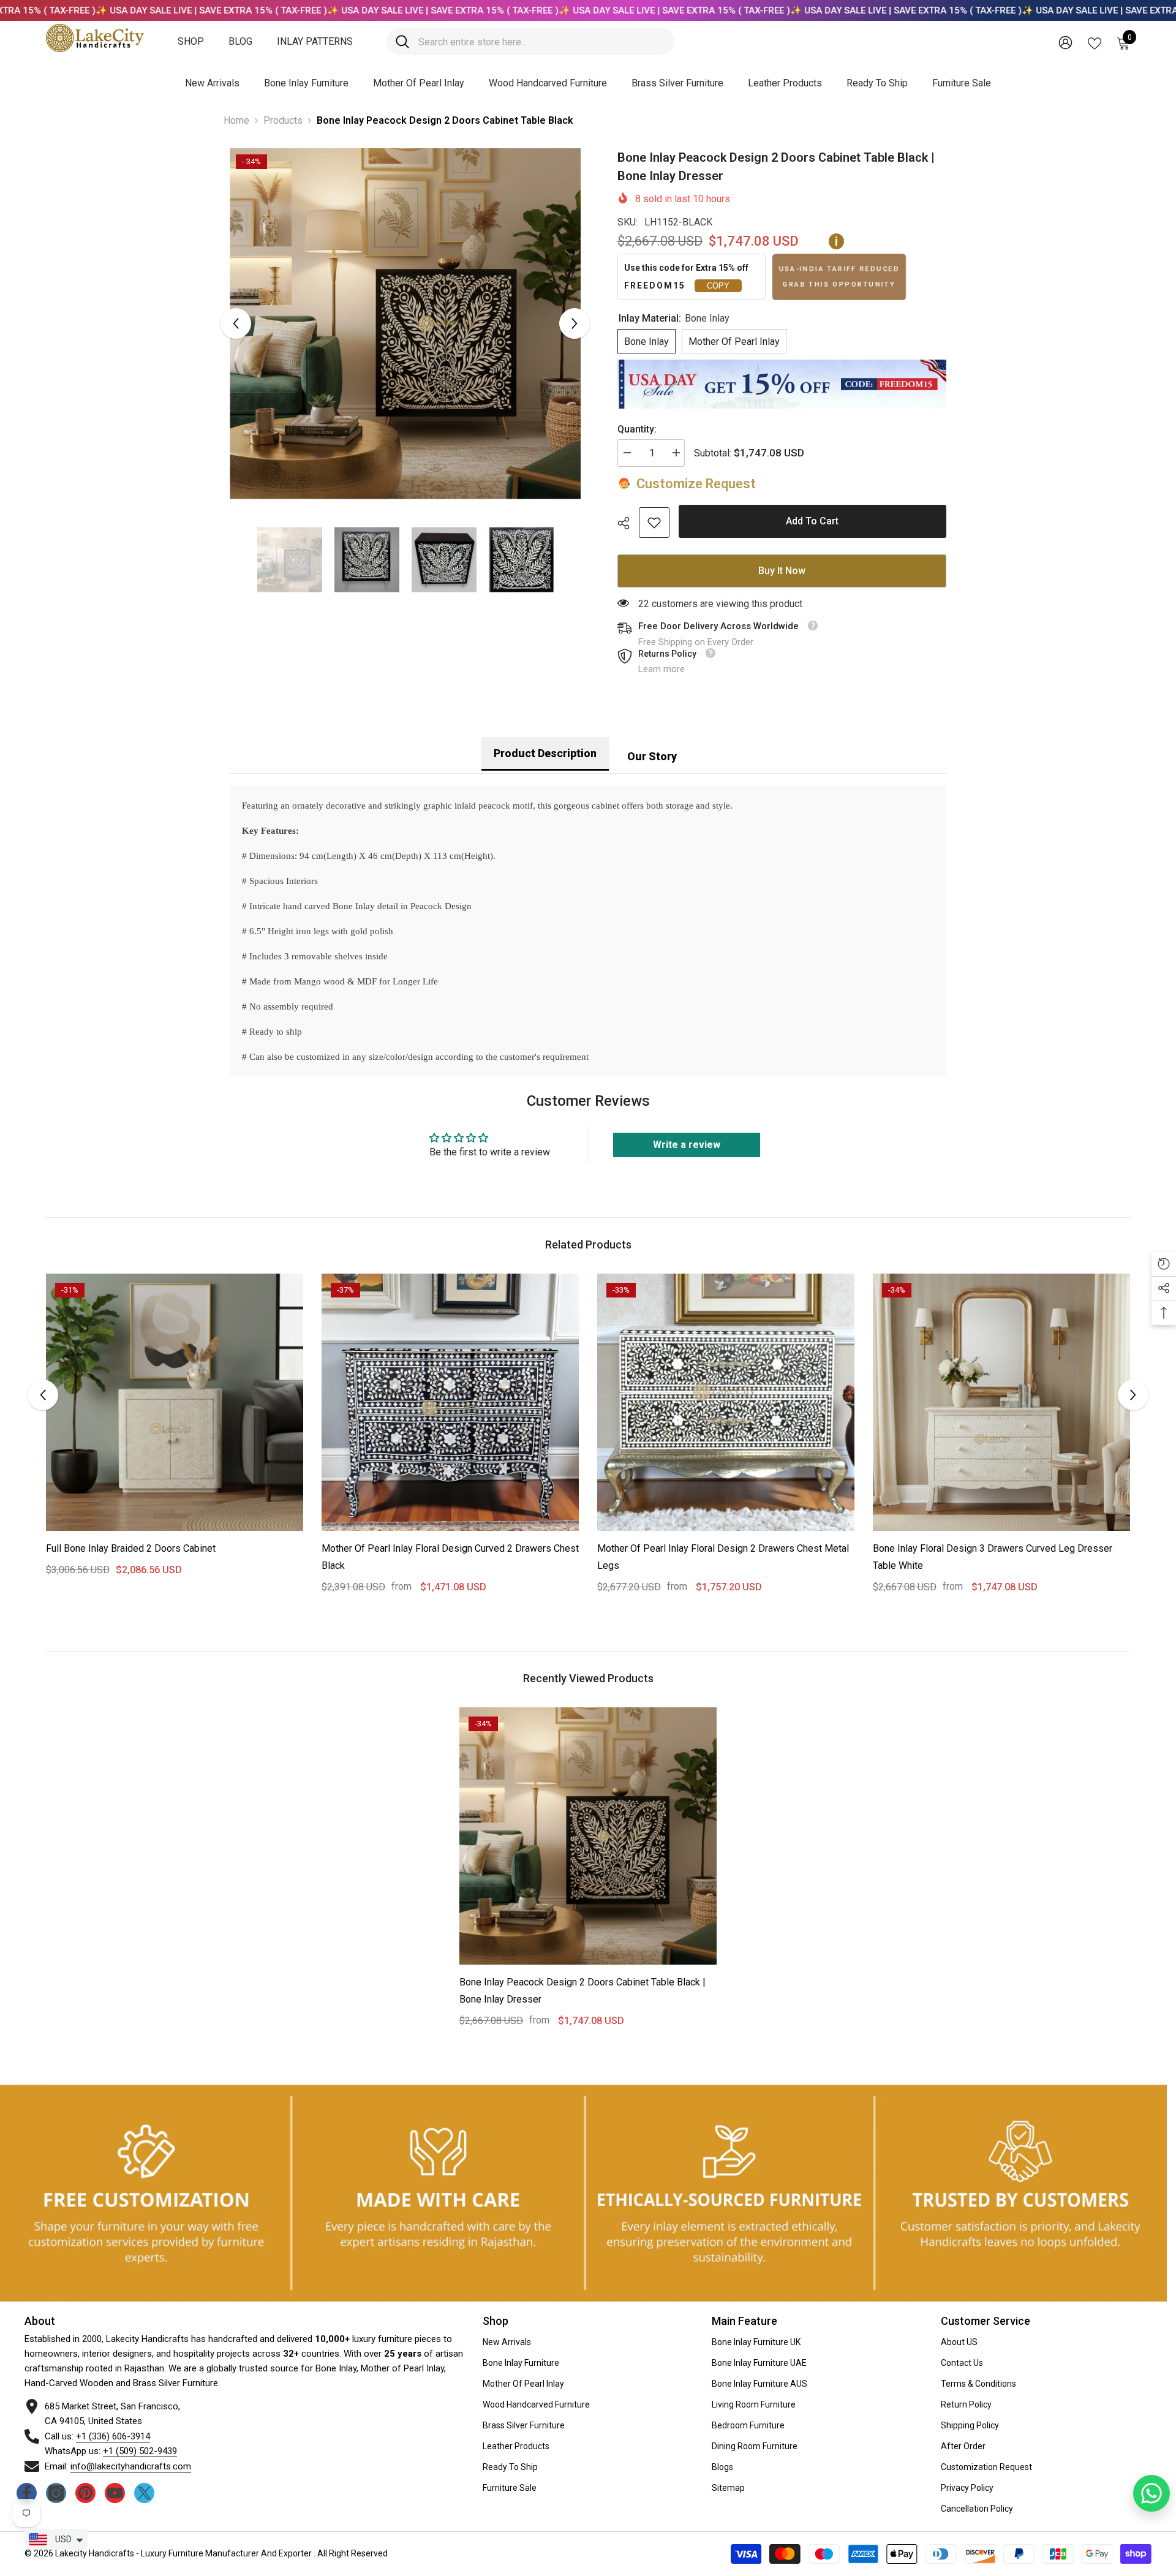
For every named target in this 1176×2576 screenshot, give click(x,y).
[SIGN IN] (1065, 42)
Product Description (545, 753)
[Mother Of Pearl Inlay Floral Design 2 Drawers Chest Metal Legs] (726, 1402)
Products (283, 120)
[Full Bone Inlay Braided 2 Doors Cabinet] (175, 1402)
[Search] (530, 41)
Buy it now (782, 571)
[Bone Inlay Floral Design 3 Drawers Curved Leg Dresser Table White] (1001, 1402)
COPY (718, 286)
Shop (191, 41)
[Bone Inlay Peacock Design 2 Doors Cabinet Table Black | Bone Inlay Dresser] (588, 1836)
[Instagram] (56, 2493)
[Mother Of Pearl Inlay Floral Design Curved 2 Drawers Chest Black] (450, 1402)
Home (236, 120)
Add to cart (812, 521)
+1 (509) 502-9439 (140, 2451)
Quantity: (637, 429)
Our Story (652, 756)
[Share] (628, 523)
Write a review (687, 1145)
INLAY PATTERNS (315, 41)
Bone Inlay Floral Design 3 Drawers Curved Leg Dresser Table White (993, 1557)
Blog (240, 41)
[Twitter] (144, 2493)
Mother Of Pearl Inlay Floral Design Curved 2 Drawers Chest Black (450, 1557)
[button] (236, 323)
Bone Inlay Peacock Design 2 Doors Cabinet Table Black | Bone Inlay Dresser (582, 1991)
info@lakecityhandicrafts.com (131, 2466)
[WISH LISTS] (1095, 42)
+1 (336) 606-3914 (113, 2436)
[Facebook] (27, 2493)
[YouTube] (115, 2493)
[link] (654, 523)
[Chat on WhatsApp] (1151, 2493)
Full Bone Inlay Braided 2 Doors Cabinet (131, 1548)
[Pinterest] (85, 2493)
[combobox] (542, 41)
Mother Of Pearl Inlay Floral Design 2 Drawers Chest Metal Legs (723, 1557)
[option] (405, 324)
